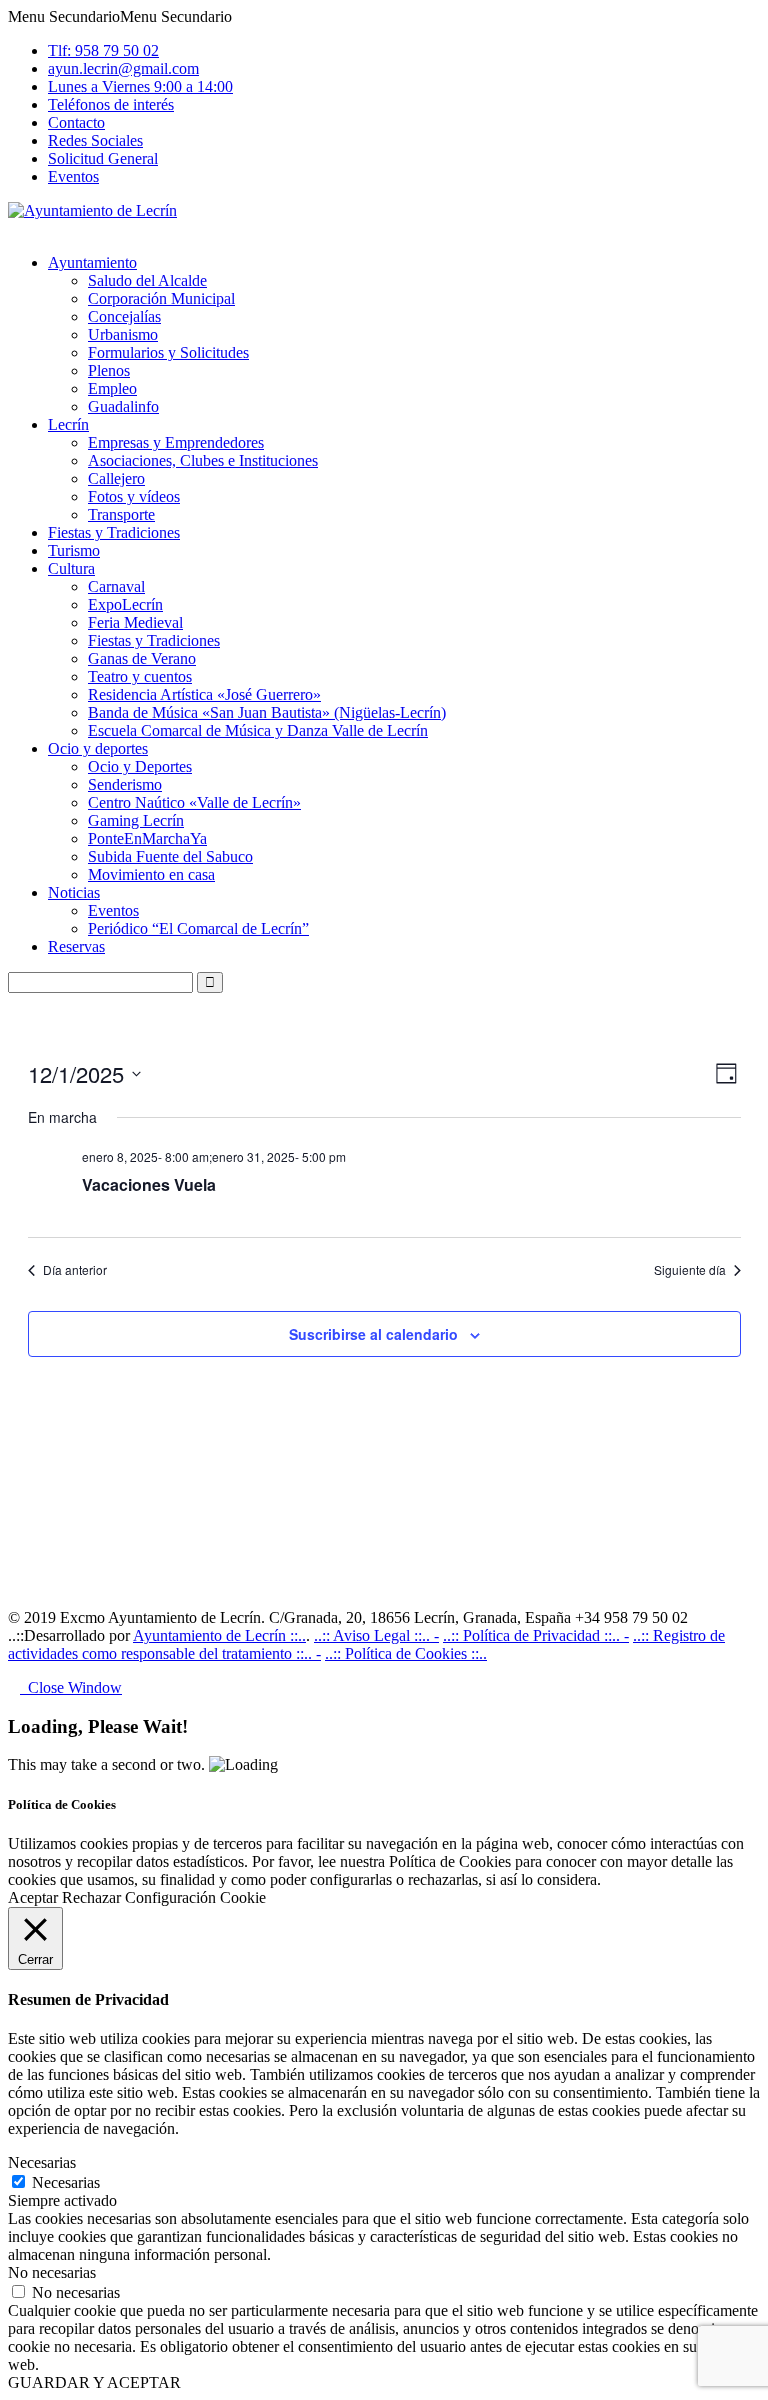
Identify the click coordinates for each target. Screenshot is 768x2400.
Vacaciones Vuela (149, 1184)
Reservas (76, 946)
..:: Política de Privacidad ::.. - (536, 1635)
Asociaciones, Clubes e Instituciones (203, 460)
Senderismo (125, 784)
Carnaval (116, 586)
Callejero (116, 478)
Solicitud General (103, 158)
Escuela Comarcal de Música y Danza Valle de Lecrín (258, 730)
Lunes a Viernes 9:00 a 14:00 (140, 86)
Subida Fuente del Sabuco (170, 856)
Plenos (109, 370)
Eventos (73, 176)
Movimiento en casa (151, 874)
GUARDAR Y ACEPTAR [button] (94, 2382)
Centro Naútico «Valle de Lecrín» (194, 802)
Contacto (76, 122)
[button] (120, 16)
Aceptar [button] (33, 1897)
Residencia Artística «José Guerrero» (204, 694)
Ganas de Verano (142, 658)
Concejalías (124, 316)
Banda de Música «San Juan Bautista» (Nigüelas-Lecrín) (267, 712)
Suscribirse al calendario (373, 1334)
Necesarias (66, 2182)
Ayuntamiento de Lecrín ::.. (219, 1635)
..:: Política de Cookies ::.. (406, 1653)
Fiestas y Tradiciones (114, 532)
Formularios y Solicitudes (168, 352)
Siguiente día (690, 1270)
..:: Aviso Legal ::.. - (376, 1635)
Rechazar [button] (91, 1897)
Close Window (71, 1687)
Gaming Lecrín (136, 820)
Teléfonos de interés (111, 104)
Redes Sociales (95, 140)
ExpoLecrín (125, 604)
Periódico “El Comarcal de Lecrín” (198, 928)
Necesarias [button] (42, 2162)
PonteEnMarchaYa (147, 838)
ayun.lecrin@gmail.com (123, 68)
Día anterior (75, 1270)
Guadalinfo (123, 406)
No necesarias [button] (52, 2272)
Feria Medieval (135, 622)
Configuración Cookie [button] (195, 1897)
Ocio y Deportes (140, 766)
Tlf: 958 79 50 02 (103, 50)
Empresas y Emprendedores (176, 442)
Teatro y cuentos (140, 676)
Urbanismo (123, 334)
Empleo (112, 388)
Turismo (74, 550)
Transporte (121, 514)
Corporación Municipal (161, 298)
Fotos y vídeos (134, 496)
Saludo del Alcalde (147, 280)
